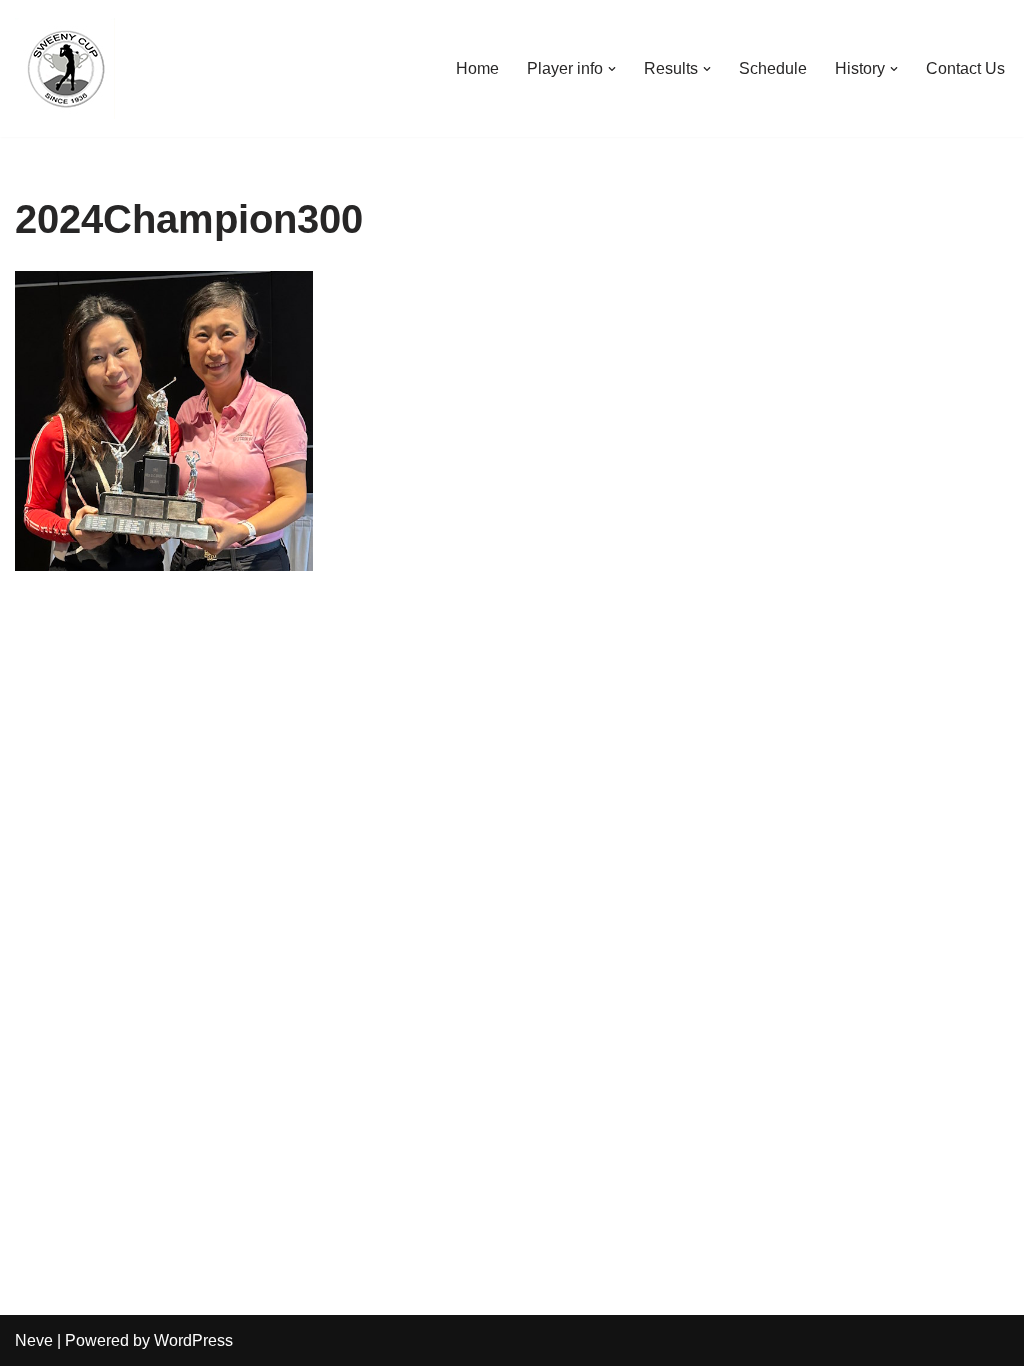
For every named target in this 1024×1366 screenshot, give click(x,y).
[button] (612, 69)
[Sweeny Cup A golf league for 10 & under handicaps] (65, 68)
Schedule (773, 68)
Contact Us (965, 68)
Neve (34, 1340)
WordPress (193, 1340)
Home (477, 68)
